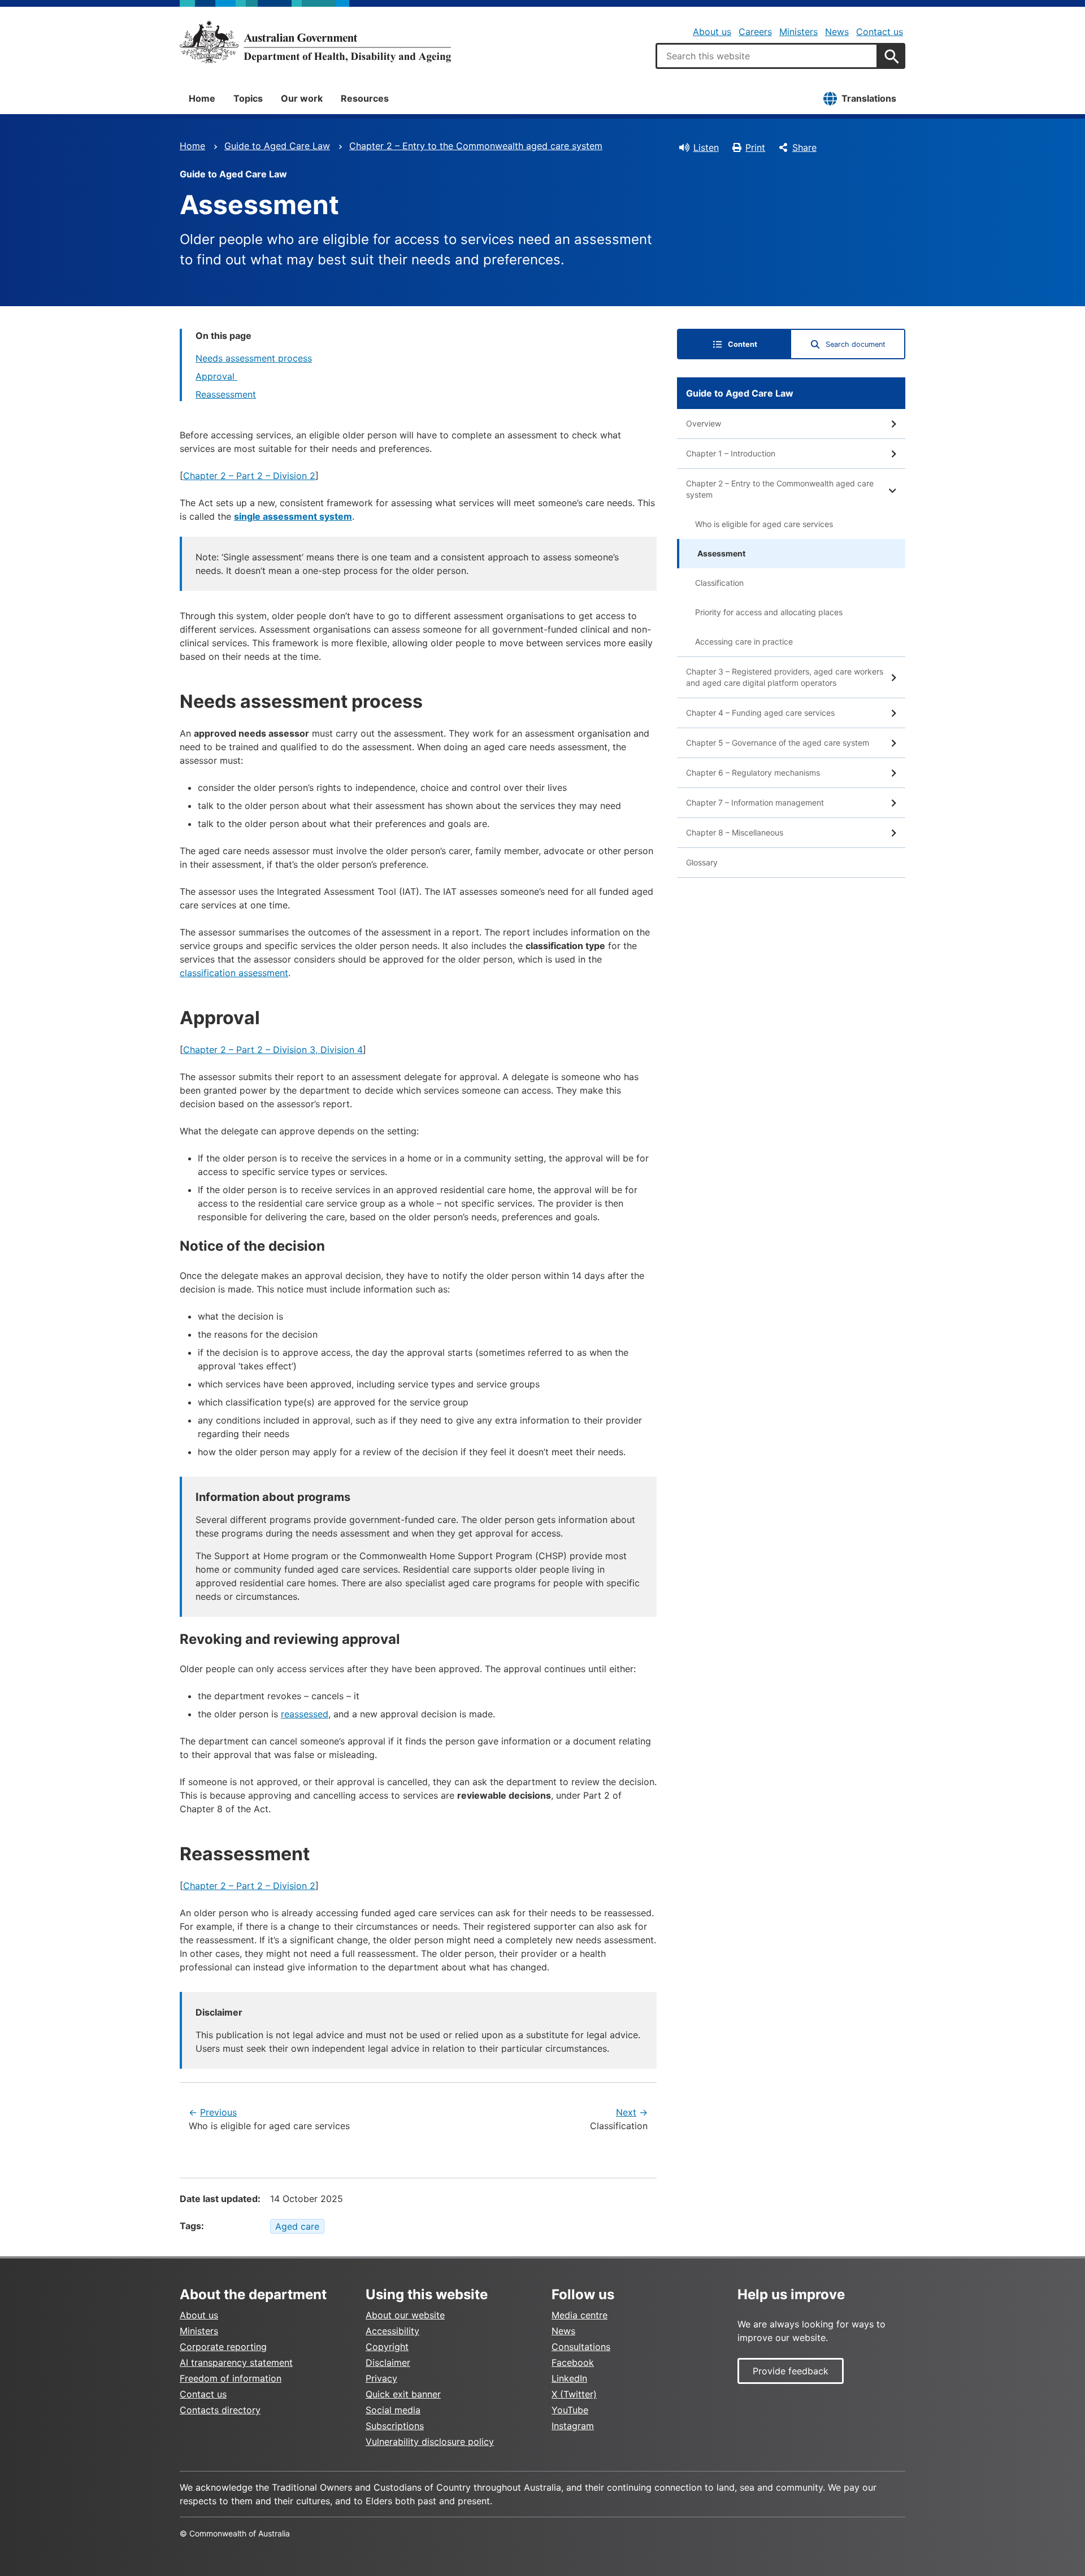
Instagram (573, 2426)
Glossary (702, 862)
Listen (706, 147)
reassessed (305, 1714)
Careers (755, 32)
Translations (869, 98)
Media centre (580, 2315)
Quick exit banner (403, 2394)
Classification (719, 583)
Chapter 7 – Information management (755, 802)
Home (202, 98)
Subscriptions (395, 2426)
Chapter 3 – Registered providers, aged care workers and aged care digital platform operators (785, 677)
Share (804, 147)
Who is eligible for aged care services (764, 524)
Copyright (387, 2347)
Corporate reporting (223, 2347)
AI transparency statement (236, 2362)
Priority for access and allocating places (769, 612)
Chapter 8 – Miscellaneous (735, 832)
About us (712, 32)
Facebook (573, 2362)
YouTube (570, 2410)
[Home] (315, 42)
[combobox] (767, 56)
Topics (248, 98)
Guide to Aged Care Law (277, 146)
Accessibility (392, 2331)
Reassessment (226, 394)
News (837, 32)
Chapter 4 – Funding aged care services (760, 713)
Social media (393, 2410)
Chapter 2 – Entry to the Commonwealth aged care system (476, 146)
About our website (405, 2315)
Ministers (798, 32)
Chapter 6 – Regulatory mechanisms (753, 773)
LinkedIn (569, 2378)
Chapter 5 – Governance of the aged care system (778, 743)
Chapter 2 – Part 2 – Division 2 (249, 476)
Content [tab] (743, 344)
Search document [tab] (856, 344)
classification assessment (234, 973)
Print (755, 147)
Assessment (721, 553)
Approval (216, 376)
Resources (365, 98)
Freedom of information (231, 2378)
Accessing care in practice (744, 641)
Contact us (880, 32)
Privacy (381, 2378)
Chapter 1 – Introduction (731, 453)
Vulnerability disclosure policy (430, 2442)
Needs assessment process (254, 358)
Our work (302, 98)
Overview (704, 423)
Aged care (297, 2226)
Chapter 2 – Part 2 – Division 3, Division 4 (273, 1050)
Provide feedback (791, 2371)
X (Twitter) (574, 2394)
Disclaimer (388, 2362)
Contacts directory (220, 2410)
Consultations (581, 2347)
